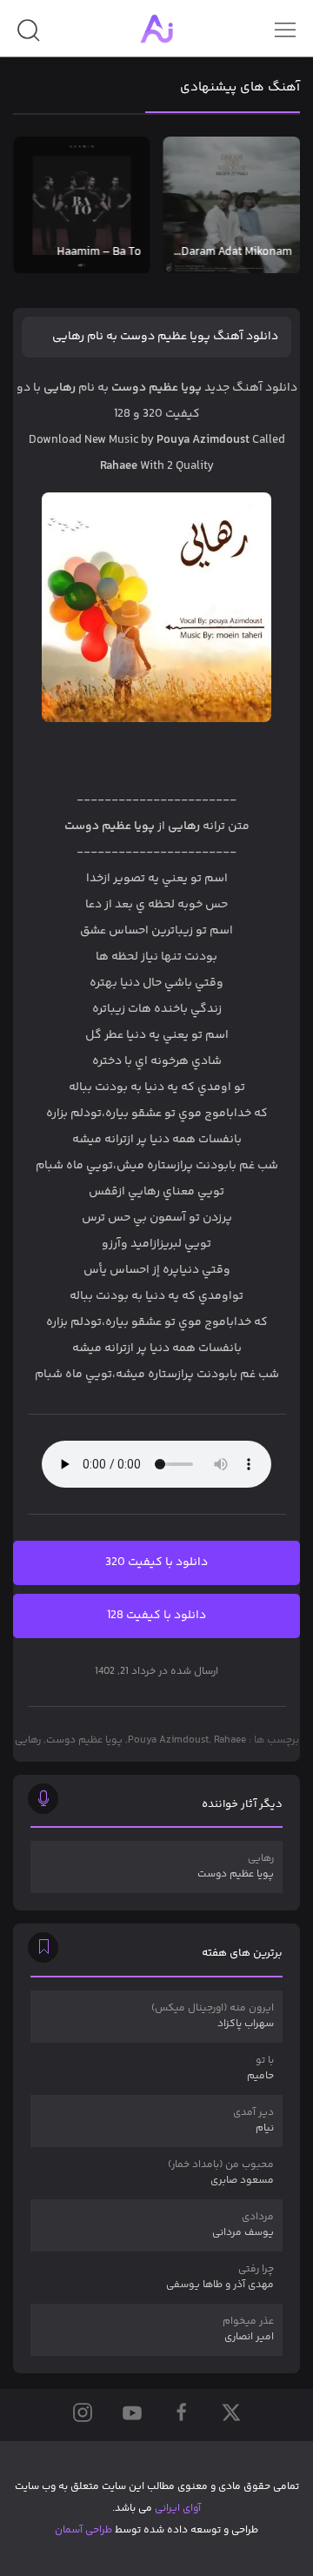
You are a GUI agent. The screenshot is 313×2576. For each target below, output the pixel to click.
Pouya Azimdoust (168, 1740)
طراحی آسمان (83, 2530)
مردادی (243, 2225)
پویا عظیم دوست (84, 1740)
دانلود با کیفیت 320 (156, 1562)
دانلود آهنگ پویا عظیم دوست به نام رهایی (165, 337)
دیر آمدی (253, 2121)
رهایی (28, 1740)
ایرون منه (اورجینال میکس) (213, 2016)
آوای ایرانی (178, 2509)
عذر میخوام (248, 2329)
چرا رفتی (220, 2277)
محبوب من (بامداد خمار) (221, 2173)
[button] (28, 37)
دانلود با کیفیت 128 (156, 1616)
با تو (260, 2068)
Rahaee (230, 1740)
